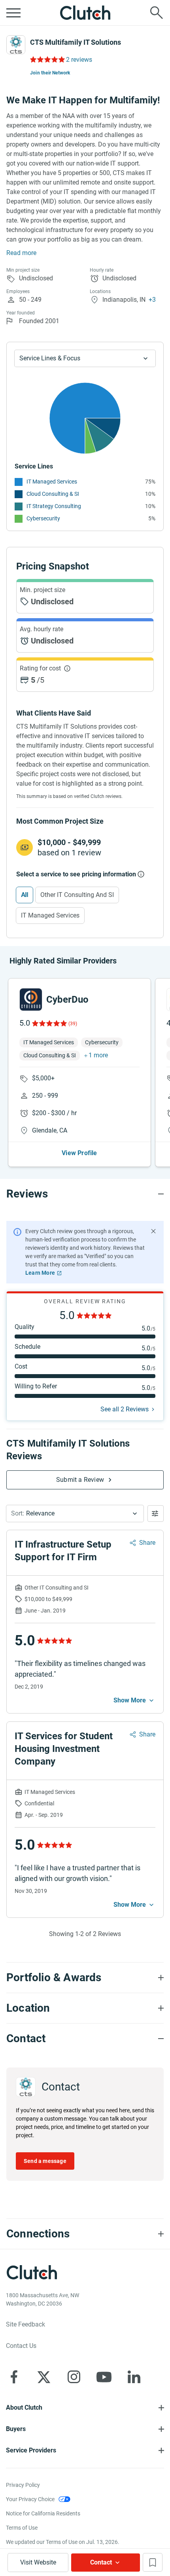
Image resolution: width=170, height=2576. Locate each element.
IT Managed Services (52, 482)
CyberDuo (67, 1000)
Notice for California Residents (43, 2513)
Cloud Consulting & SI (53, 494)
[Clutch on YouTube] (104, 2377)
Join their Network (50, 73)
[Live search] (157, 13)
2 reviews (79, 60)
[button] (75, 1514)
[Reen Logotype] (31, 1000)
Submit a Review (80, 1480)
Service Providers (31, 2450)
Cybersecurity (43, 518)
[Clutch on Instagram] (74, 2377)
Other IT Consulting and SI (77, 895)
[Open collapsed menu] (13, 13)
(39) (73, 1024)
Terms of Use (22, 2528)
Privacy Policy (23, 2485)
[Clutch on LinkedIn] (134, 2377)
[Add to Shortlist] (153, 2562)
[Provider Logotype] (16, 45)
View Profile (79, 1153)
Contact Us (21, 2346)
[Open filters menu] (156, 1514)
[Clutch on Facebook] (14, 2377)
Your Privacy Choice (30, 2499)
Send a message (45, 2161)
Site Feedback (25, 2324)
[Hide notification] (153, 1231)
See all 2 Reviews (125, 1409)
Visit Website (38, 2562)
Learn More (40, 1273)
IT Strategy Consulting (54, 506)
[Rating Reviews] (47, 59)
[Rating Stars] (49, 1023)
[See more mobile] (134, 1700)
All (25, 895)
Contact (101, 2562)
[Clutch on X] (44, 2377)
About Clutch (24, 2408)
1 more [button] (98, 1055)
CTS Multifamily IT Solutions (76, 42)
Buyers (16, 2429)
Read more (21, 253)
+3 (152, 300)
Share (147, 1543)
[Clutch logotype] (85, 13)
